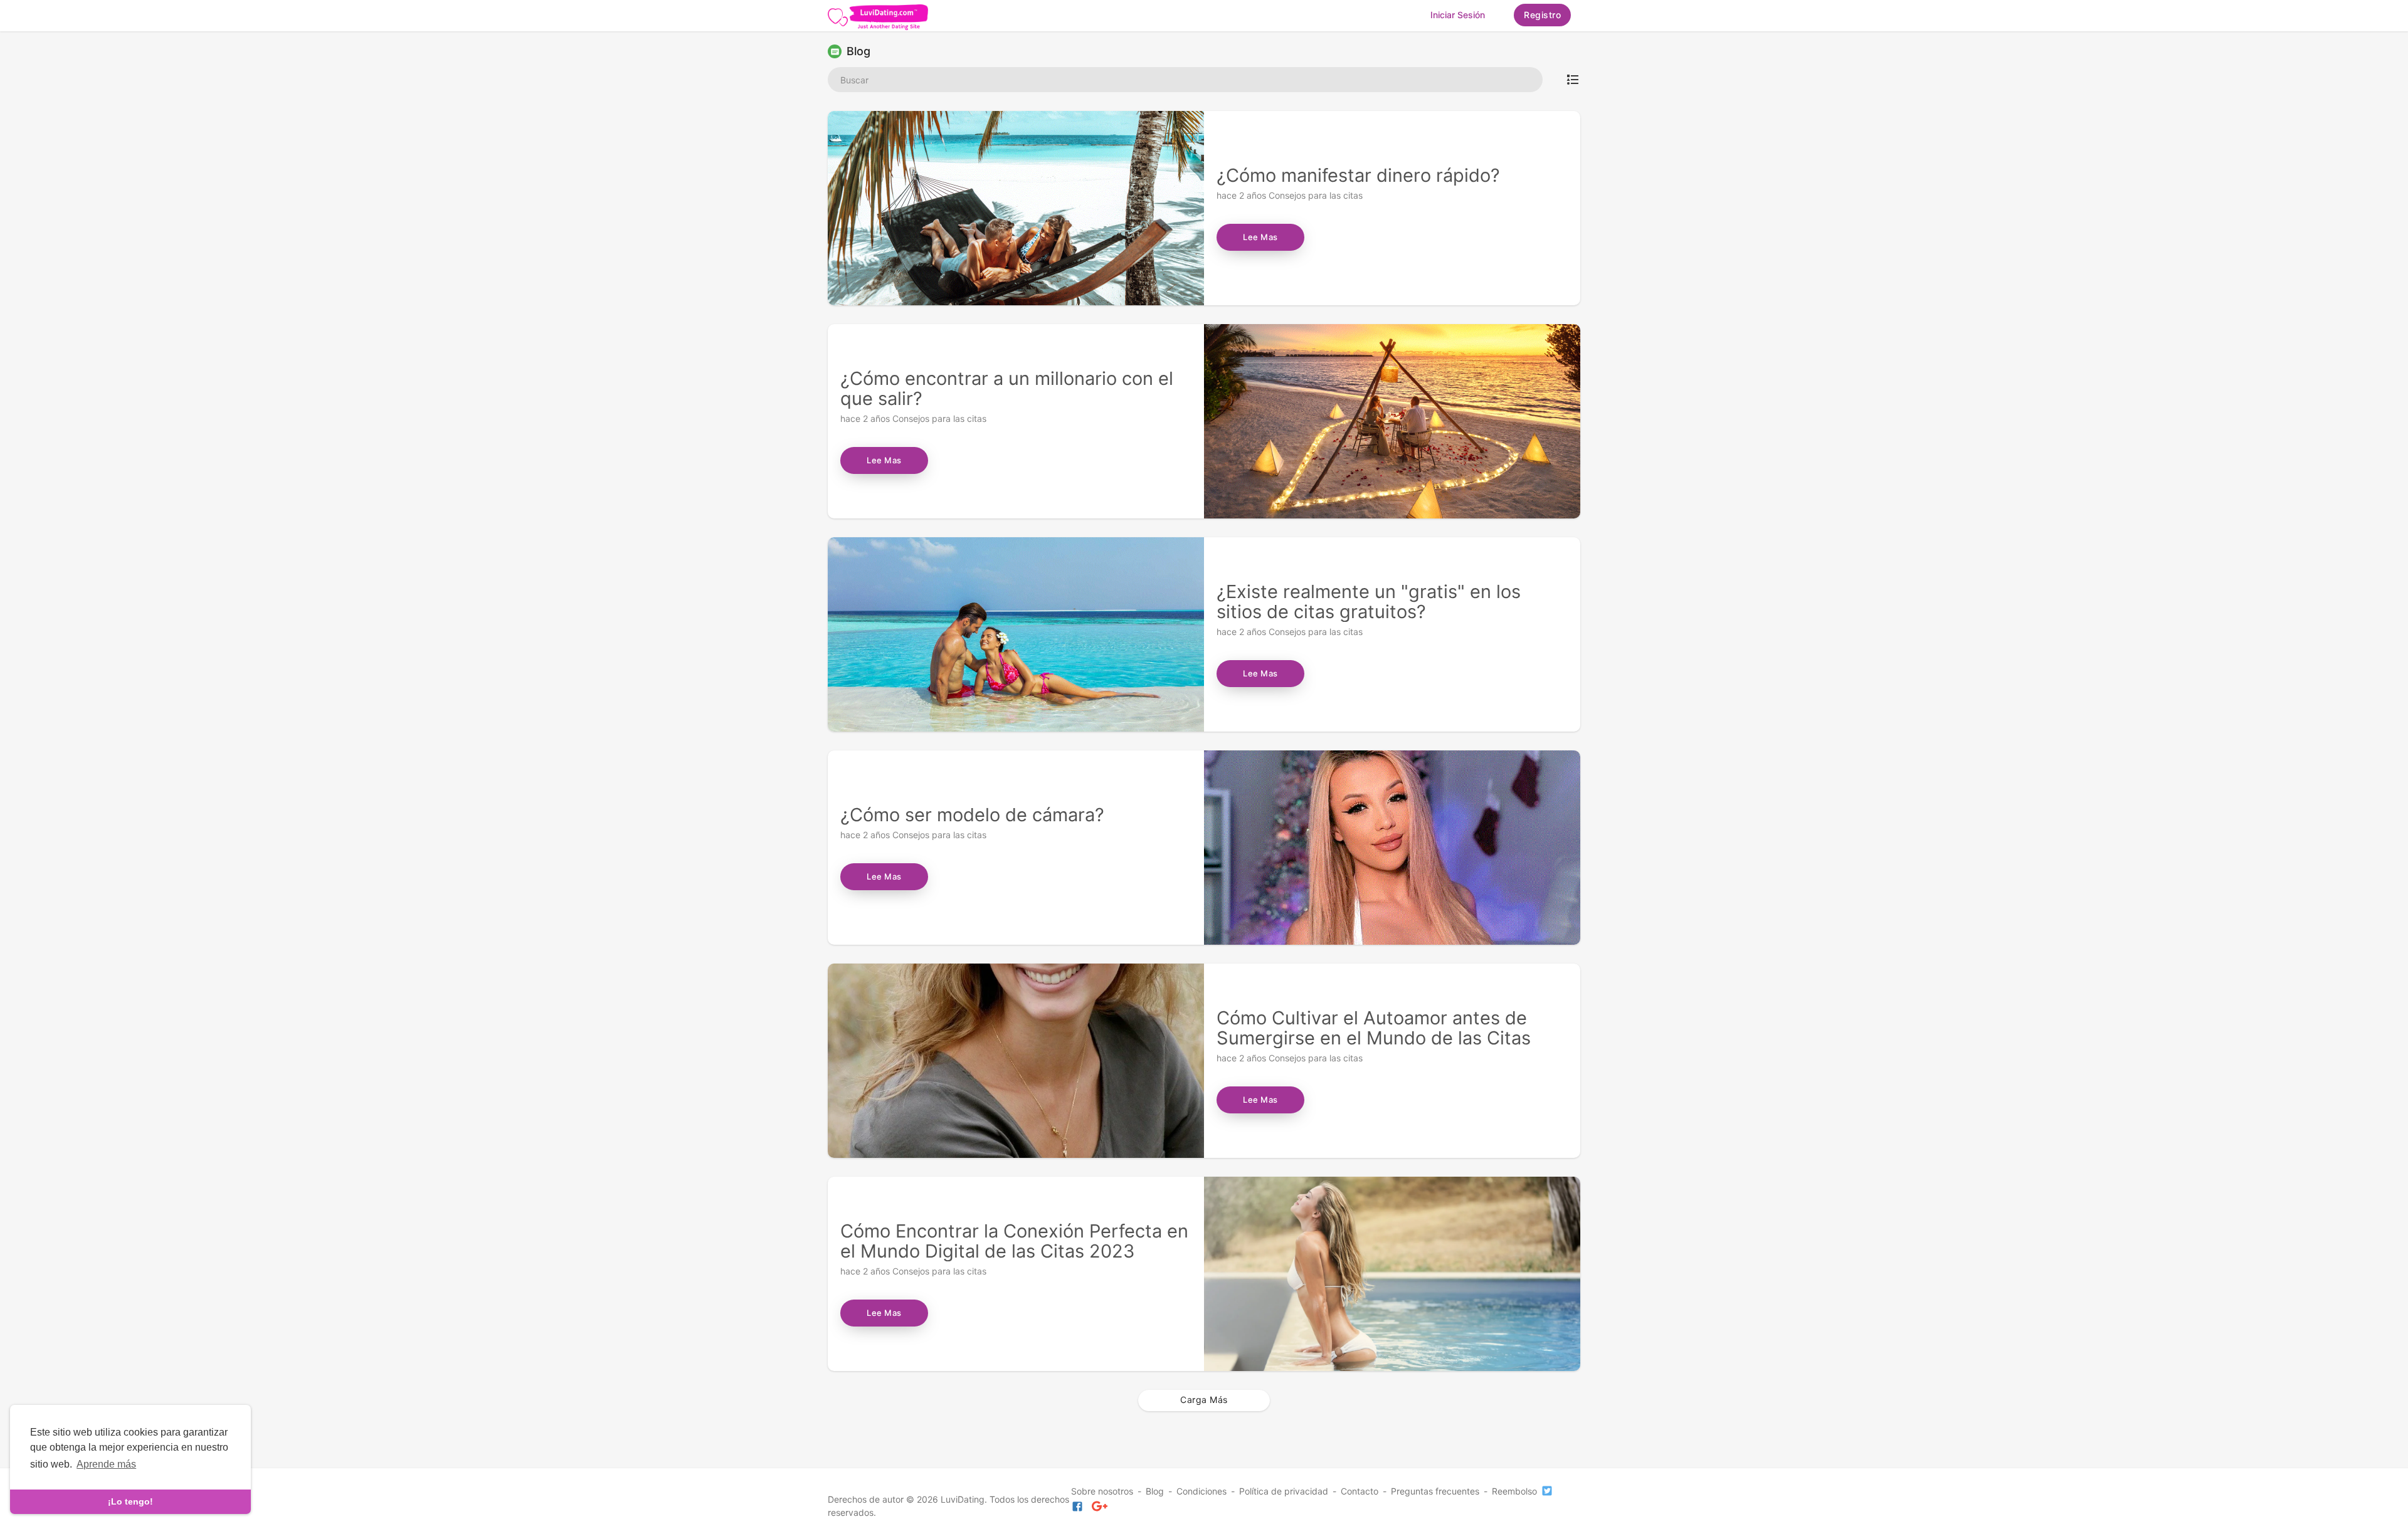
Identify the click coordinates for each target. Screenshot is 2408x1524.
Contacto (1360, 1491)
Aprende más (106, 1464)
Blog (1155, 1491)
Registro (1542, 15)
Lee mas (1260, 237)
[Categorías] (1573, 80)
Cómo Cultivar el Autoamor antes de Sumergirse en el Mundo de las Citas (1374, 1028)
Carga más (1204, 1400)
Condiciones (1201, 1491)
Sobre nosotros (1102, 1491)
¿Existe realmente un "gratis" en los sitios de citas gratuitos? (1369, 602)
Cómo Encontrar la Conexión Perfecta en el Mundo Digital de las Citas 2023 (1014, 1241)
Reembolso (1514, 1491)
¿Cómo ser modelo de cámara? (972, 815)
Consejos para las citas (1316, 195)
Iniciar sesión (1458, 15)
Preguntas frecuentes (1435, 1491)
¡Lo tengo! (130, 1501)
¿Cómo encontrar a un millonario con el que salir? (1007, 388)
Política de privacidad (1284, 1491)
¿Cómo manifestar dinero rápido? (1358, 175)
